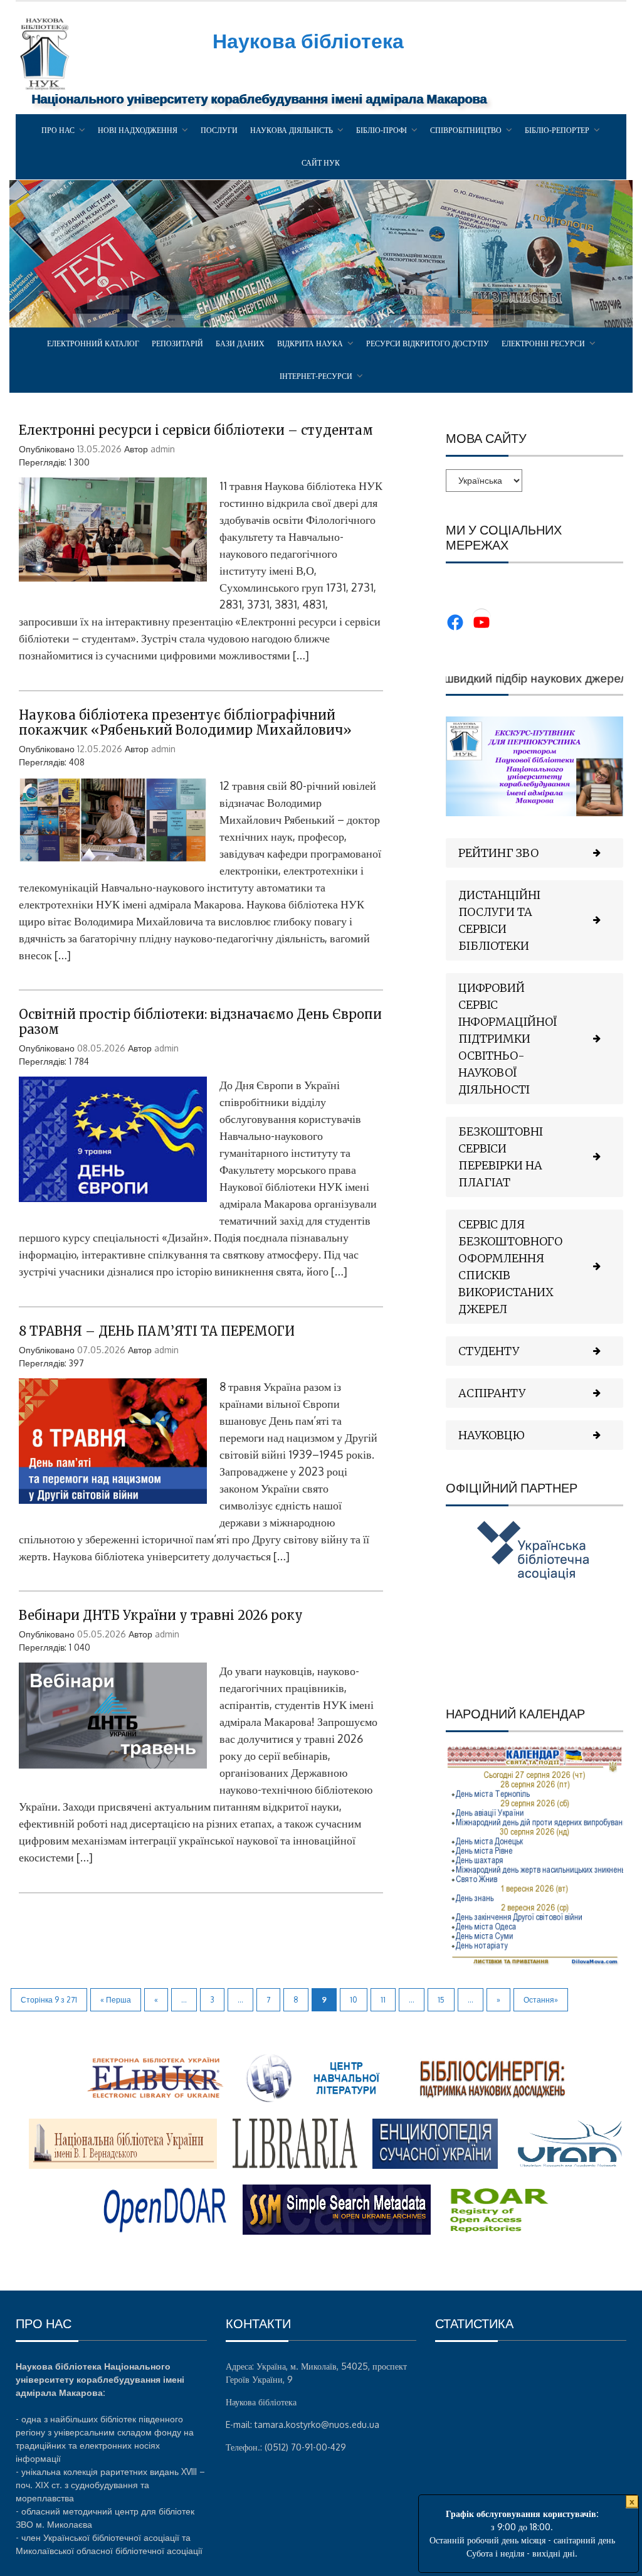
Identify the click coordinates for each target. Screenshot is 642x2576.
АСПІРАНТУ (492, 1393)
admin (163, 449)
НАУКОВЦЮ (492, 1435)
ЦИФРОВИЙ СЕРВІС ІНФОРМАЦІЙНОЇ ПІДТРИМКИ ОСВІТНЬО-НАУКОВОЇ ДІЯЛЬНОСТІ (508, 1039)
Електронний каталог (93, 343)
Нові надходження (138, 130)
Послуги (219, 130)
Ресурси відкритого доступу (428, 343)
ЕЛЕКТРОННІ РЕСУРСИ (543, 343)
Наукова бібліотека (308, 40)
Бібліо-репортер (557, 130)
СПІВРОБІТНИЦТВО (466, 130)
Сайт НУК (321, 163)
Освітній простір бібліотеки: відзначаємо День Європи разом (200, 1022)
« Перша (116, 2000)
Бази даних (240, 343)
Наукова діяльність (292, 130)
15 (441, 2000)
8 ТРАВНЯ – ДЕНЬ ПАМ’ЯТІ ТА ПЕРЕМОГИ (157, 1331)
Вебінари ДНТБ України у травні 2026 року (161, 1615)
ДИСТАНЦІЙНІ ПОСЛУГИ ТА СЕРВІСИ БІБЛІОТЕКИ (499, 920)
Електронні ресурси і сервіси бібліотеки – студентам (196, 430)
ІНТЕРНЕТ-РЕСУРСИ (316, 376)
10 (354, 2000)
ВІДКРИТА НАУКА (310, 343)
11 (383, 2000)
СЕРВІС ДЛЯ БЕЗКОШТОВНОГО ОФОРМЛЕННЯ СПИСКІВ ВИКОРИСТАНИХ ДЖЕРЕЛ (510, 1267)
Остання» (541, 2000)
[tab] (534, 853)
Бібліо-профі (382, 130)
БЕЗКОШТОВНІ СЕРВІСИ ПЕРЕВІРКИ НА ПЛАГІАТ (501, 1157)
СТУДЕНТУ (489, 1351)
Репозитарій (177, 343)
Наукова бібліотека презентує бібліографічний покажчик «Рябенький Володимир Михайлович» (185, 722)
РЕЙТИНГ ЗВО (498, 853)
